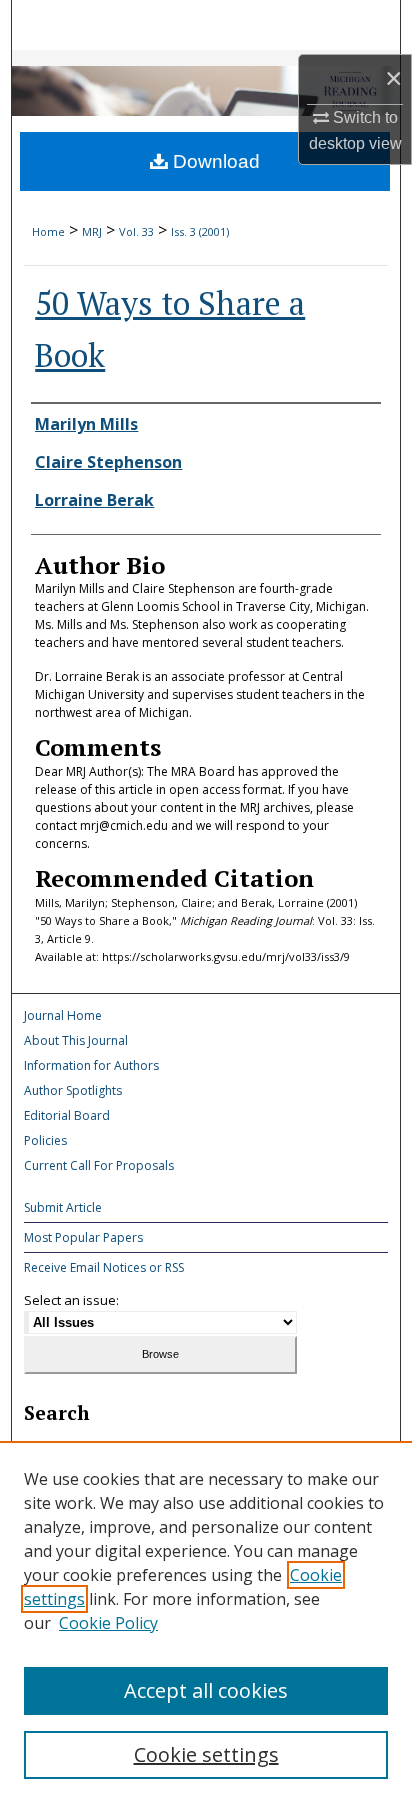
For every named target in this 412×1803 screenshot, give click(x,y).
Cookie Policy (108, 1623)
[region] (206, 1622)
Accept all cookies (206, 1690)
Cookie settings (206, 1754)
